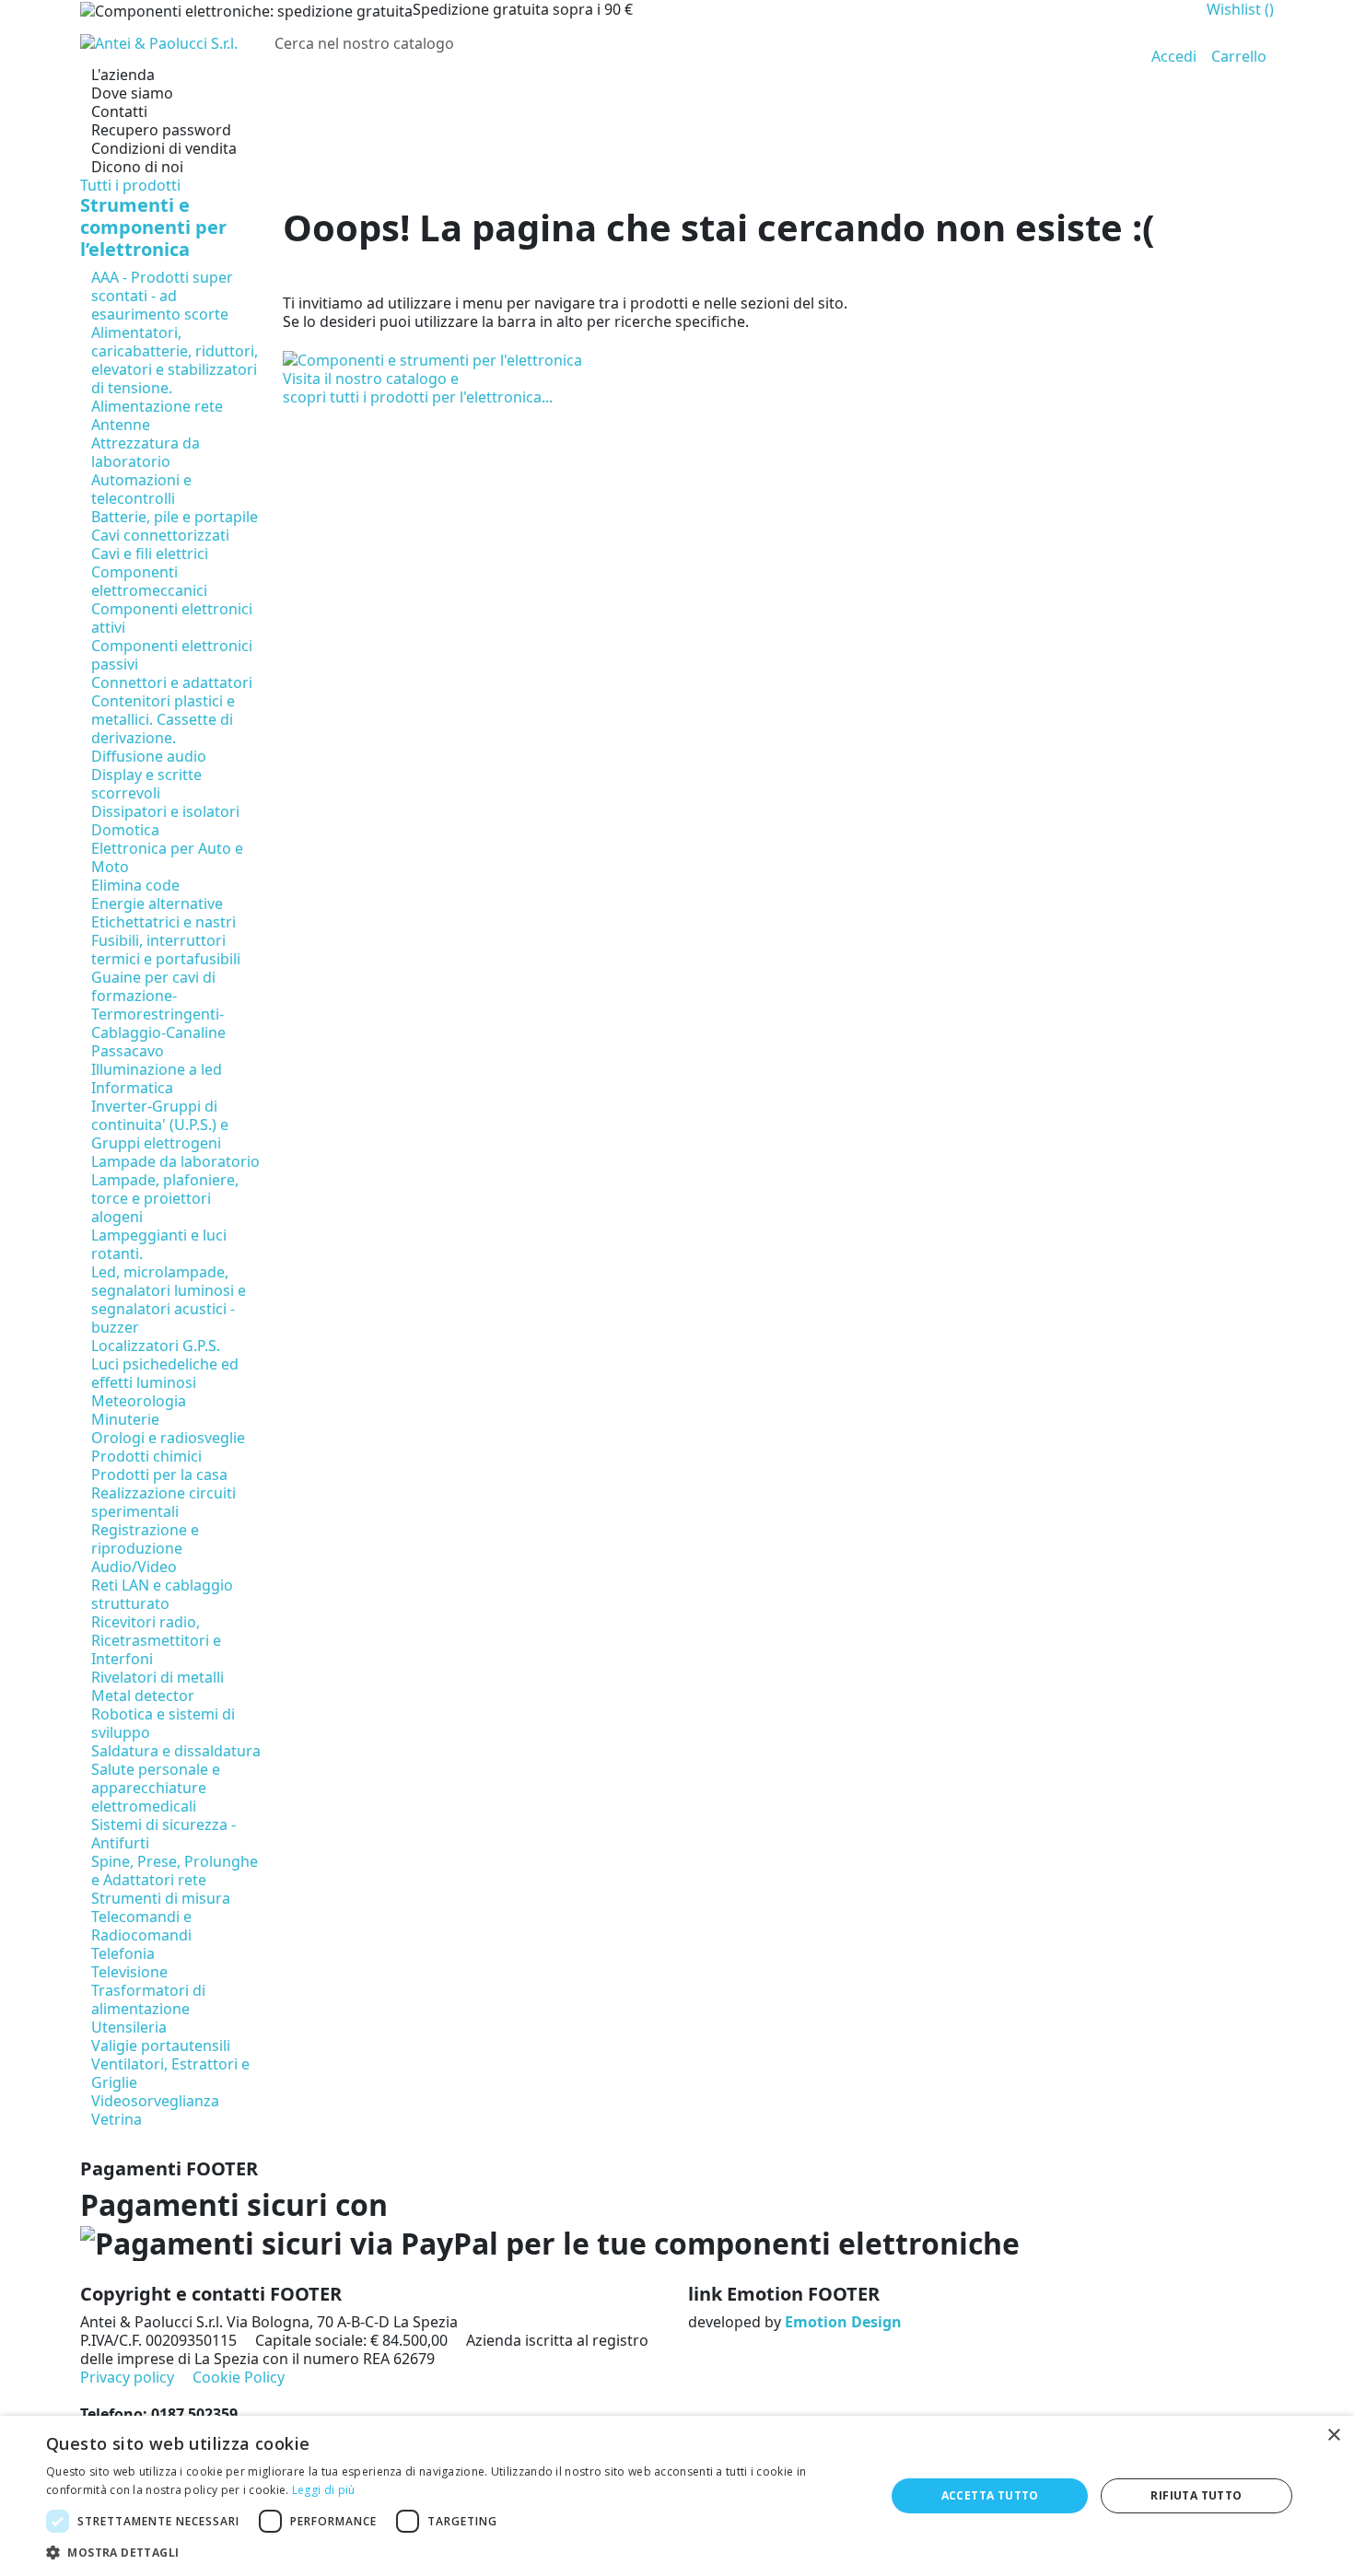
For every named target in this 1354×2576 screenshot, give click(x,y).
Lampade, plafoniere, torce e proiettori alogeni (165, 1198)
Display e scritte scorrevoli (146, 784)
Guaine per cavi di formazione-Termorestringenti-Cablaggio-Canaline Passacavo (158, 1014)
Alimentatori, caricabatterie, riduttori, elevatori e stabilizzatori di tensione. (175, 360)
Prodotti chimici (146, 1456)
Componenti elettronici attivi (172, 618)
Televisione (129, 1972)
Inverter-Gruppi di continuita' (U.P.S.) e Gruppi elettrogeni (160, 1125)
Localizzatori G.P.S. (156, 1346)
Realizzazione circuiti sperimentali (163, 1502)
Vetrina (117, 2119)
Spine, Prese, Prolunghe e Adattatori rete (175, 1871)
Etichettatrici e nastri (163, 922)
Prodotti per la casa (159, 1474)
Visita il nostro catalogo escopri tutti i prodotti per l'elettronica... (418, 388)
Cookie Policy (239, 2377)
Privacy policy (127, 2377)
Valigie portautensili (161, 2046)
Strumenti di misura (161, 1898)
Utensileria (129, 2027)
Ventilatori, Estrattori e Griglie (170, 2073)
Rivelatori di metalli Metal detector (158, 1686)
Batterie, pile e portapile (175, 517)
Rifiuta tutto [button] (1196, 2495)
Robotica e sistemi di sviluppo (163, 1723)
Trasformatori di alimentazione (148, 1999)
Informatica (132, 1088)
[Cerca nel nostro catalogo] (1107, 43)
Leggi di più (324, 2490)
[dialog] (677, 2496)
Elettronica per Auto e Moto (167, 857)
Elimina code (135, 885)
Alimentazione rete (157, 406)
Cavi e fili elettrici (150, 554)
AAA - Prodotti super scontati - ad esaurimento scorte (162, 296)
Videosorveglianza (155, 2101)
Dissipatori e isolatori (165, 811)
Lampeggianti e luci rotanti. (159, 1244)
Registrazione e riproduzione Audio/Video (145, 1548)
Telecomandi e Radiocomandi (141, 1926)
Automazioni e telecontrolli (141, 489)
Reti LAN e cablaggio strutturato (162, 1594)
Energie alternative (157, 903)
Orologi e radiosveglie (168, 1438)
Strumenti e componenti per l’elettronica (153, 227)
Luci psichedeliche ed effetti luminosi (165, 1373)
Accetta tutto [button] (990, 2495)
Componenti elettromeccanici (149, 581)
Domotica (125, 830)
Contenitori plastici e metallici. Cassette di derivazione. (163, 719)
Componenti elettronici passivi (172, 655)
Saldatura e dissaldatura (176, 1751)
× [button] (1333, 2436)
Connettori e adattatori (172, 682)
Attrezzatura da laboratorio (146, 452)
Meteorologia (139, 1401)
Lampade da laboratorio (175, 1161)
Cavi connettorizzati (160, 535)
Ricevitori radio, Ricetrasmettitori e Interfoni (156, 1640)
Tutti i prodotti (130, 185)
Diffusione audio (149, 756)
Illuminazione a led (157, 1069)
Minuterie (125, 1419)
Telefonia (123, 1953)
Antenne (121, 425)
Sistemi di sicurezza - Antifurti (163, 1834)
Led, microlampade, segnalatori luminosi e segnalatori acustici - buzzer (169, 1300)
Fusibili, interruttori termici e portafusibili (166, 950)
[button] (453, 2553)
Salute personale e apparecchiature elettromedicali (156, 1788)
